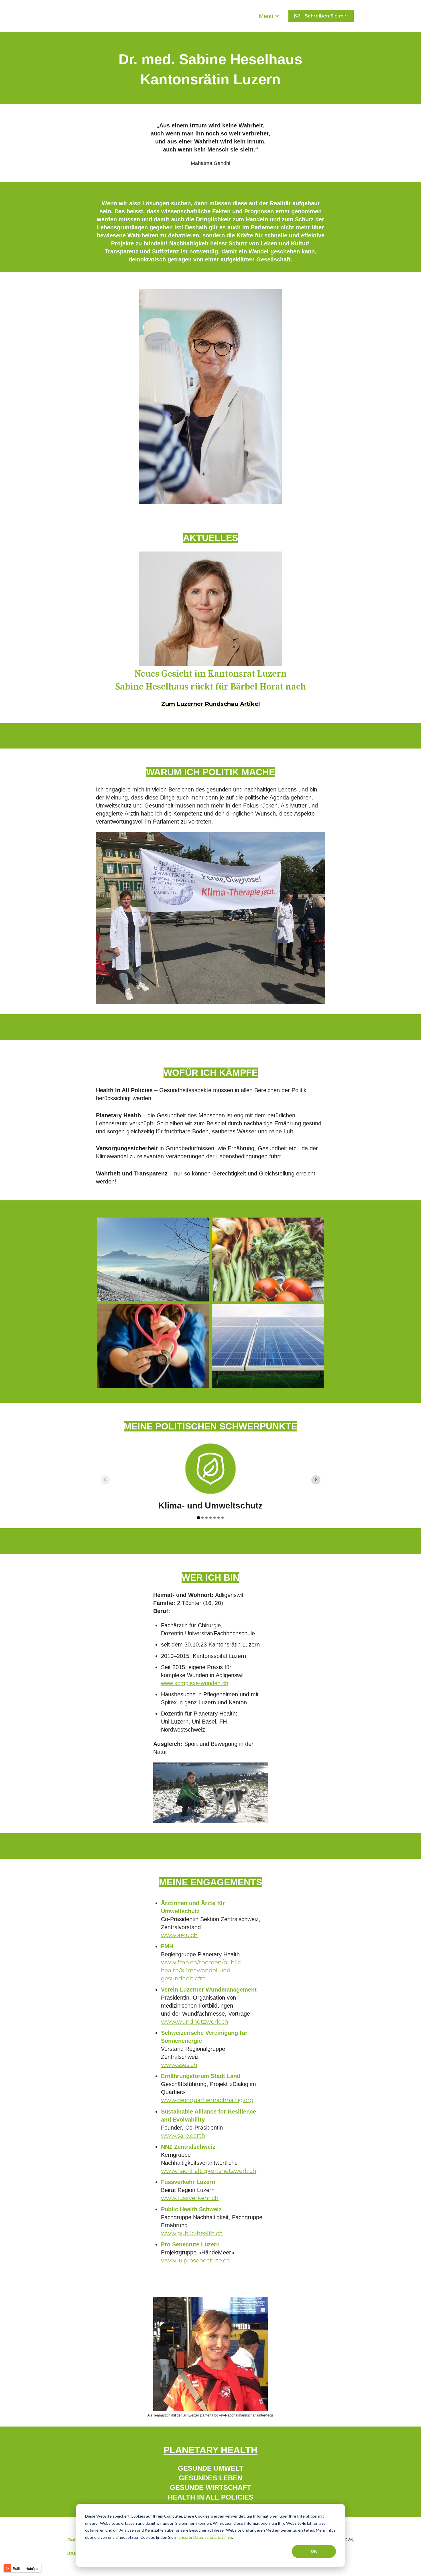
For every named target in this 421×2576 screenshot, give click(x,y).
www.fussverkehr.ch (190, 2198)
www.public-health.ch (192, 2233)
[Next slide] (316, 1480)
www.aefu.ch (179, 1935)
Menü (266, 16)
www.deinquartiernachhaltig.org (207, 2100)
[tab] (198, 1518)
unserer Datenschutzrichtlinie (205, 2537)
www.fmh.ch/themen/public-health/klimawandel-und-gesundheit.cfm (202, 1970)
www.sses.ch (179, 2065)
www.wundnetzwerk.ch (195, 2022)
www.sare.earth (183, 2136)
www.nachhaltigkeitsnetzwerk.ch (209, 2171)
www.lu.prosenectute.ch (195, 2260)
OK (314, 2551)
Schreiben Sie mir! (326, 16)
